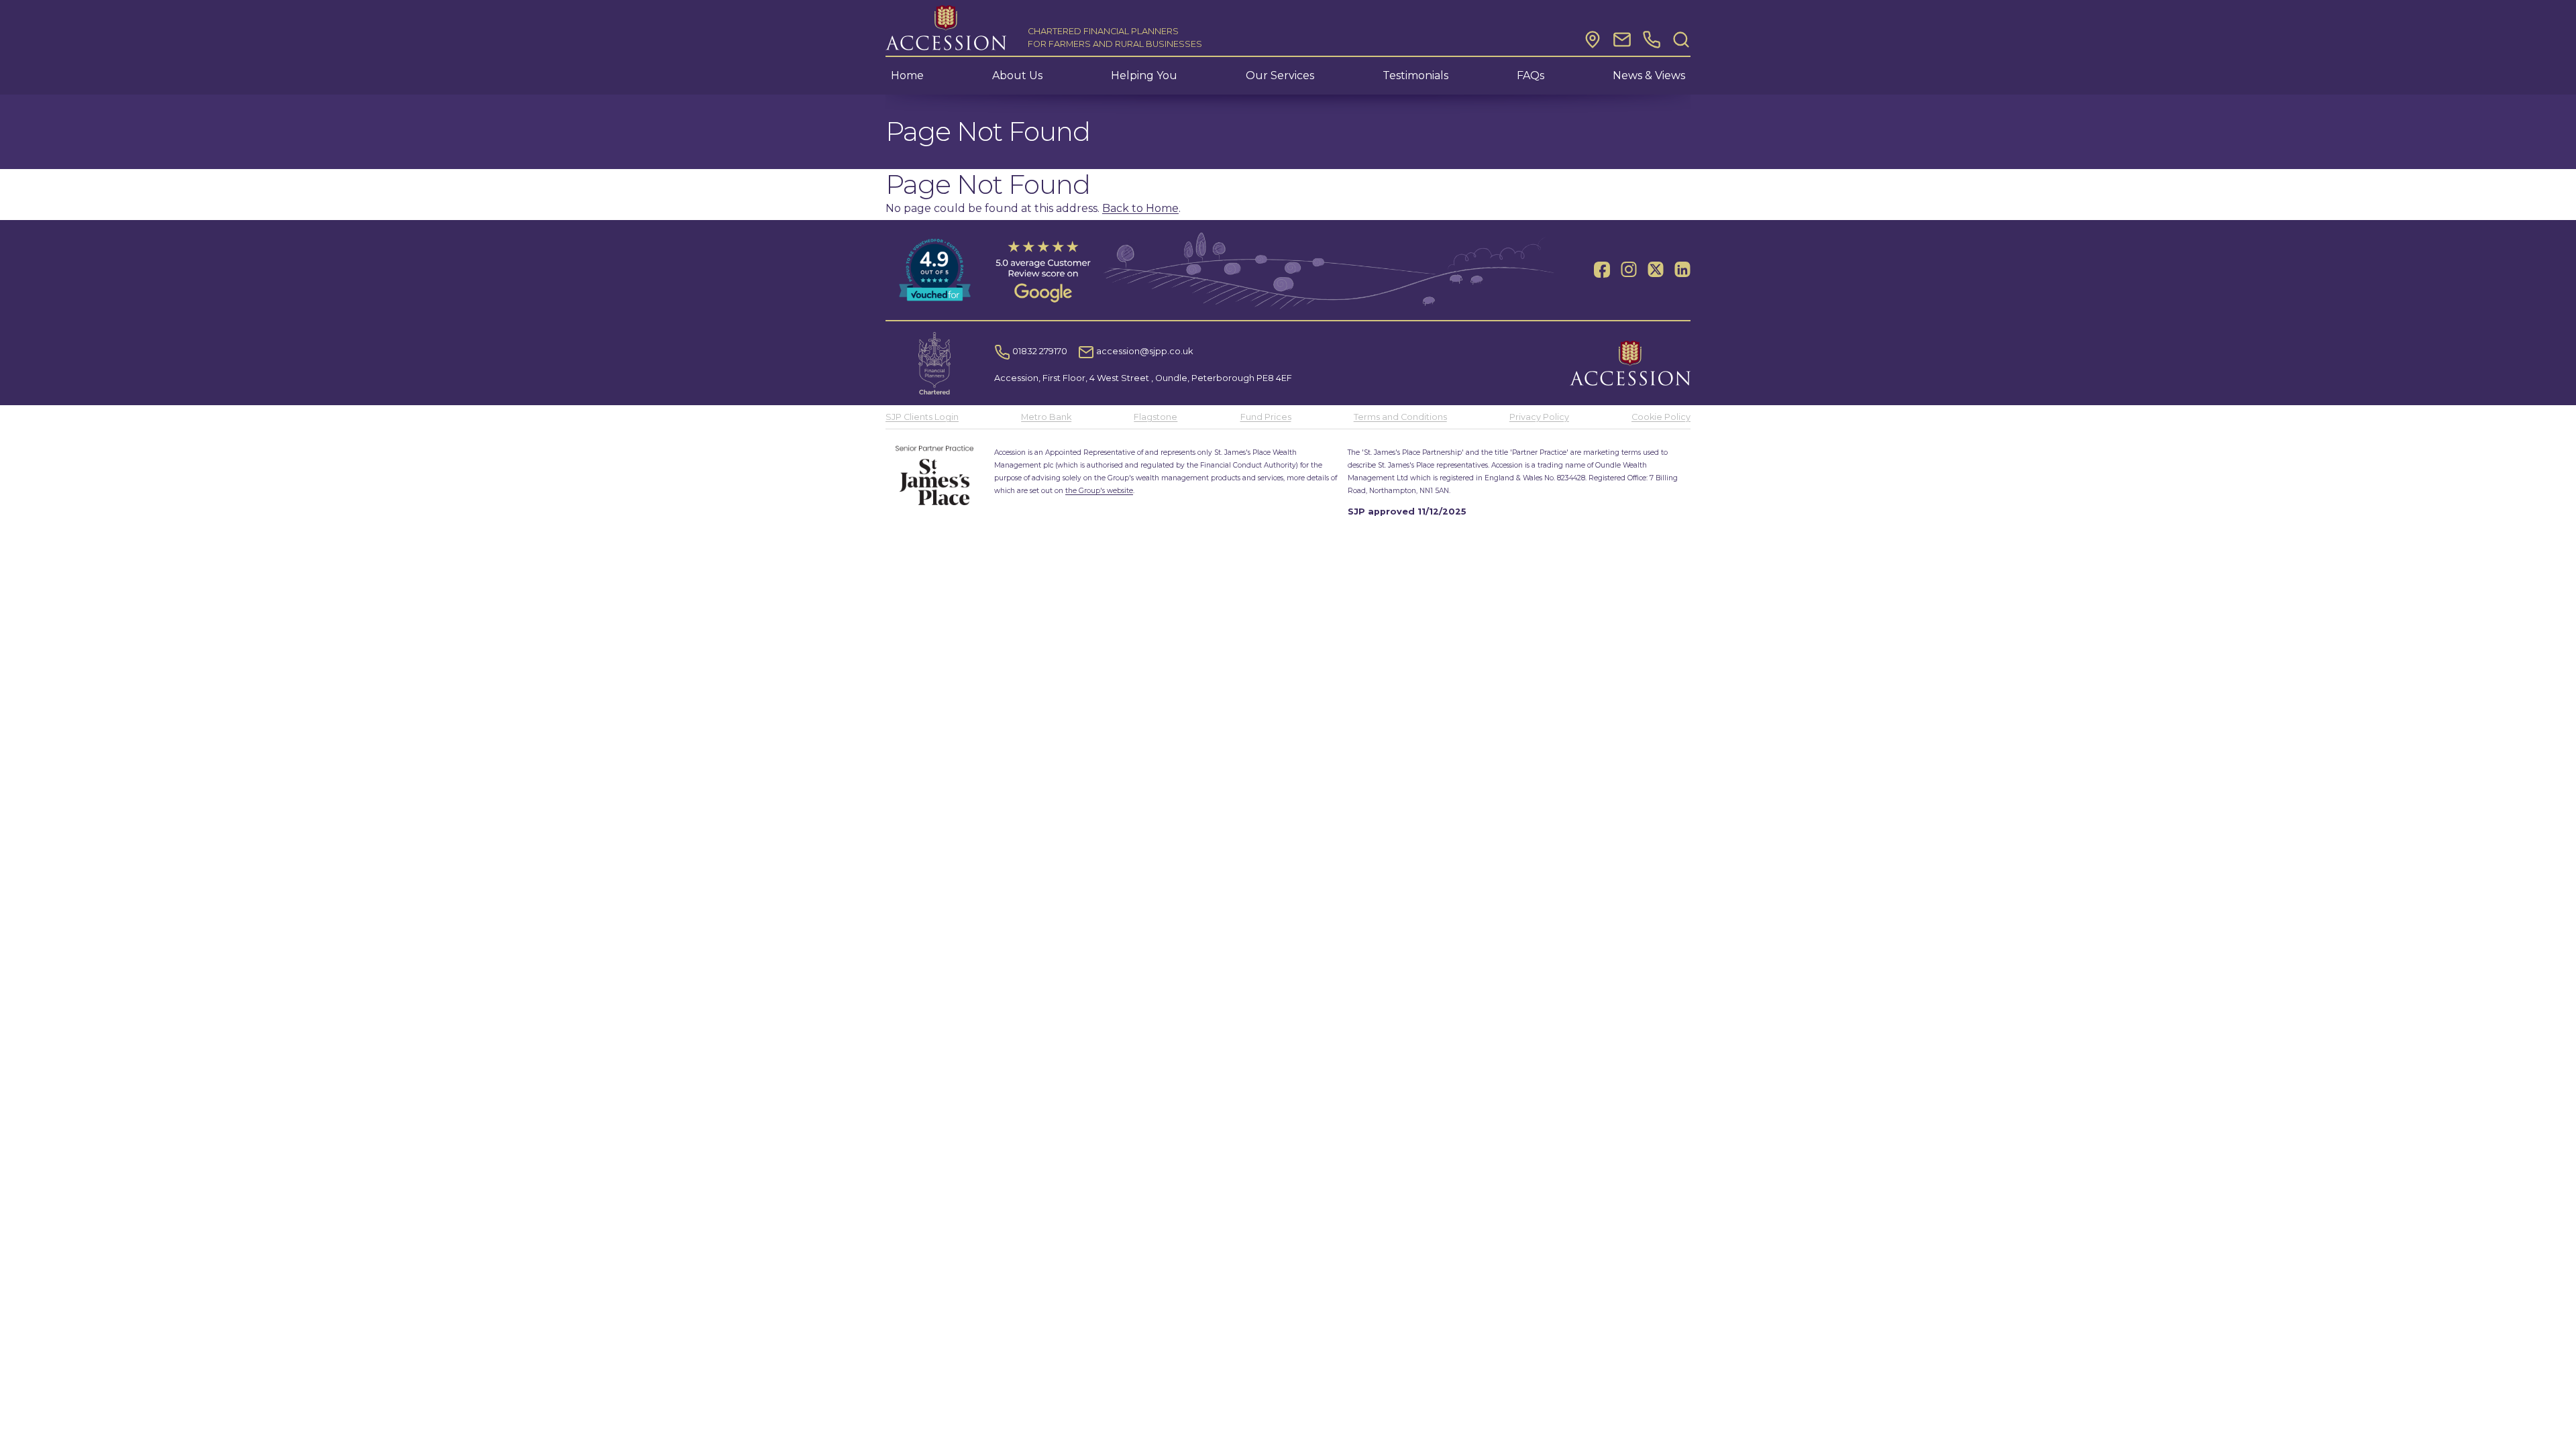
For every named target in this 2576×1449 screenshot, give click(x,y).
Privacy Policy (1539, 417)
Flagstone (1156, 417)
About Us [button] (1017, 75)
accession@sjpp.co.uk (1143, 351)
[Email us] (1622, 40)
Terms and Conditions (1400, 417)
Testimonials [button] (1415, 75)
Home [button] (907, 75)
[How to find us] (1593, 40)
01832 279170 (1039, 351)
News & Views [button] (1649, 75)
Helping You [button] (1144, 75)
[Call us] (1652, 40)
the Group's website (1099, 491)
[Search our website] (1681, 40)
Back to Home (1140, 208)
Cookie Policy (1661, 417)
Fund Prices (1266, 417)
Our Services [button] (1280, 75)
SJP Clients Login (922, 417)
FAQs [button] (1531, 75)
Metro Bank (1046, 417)
